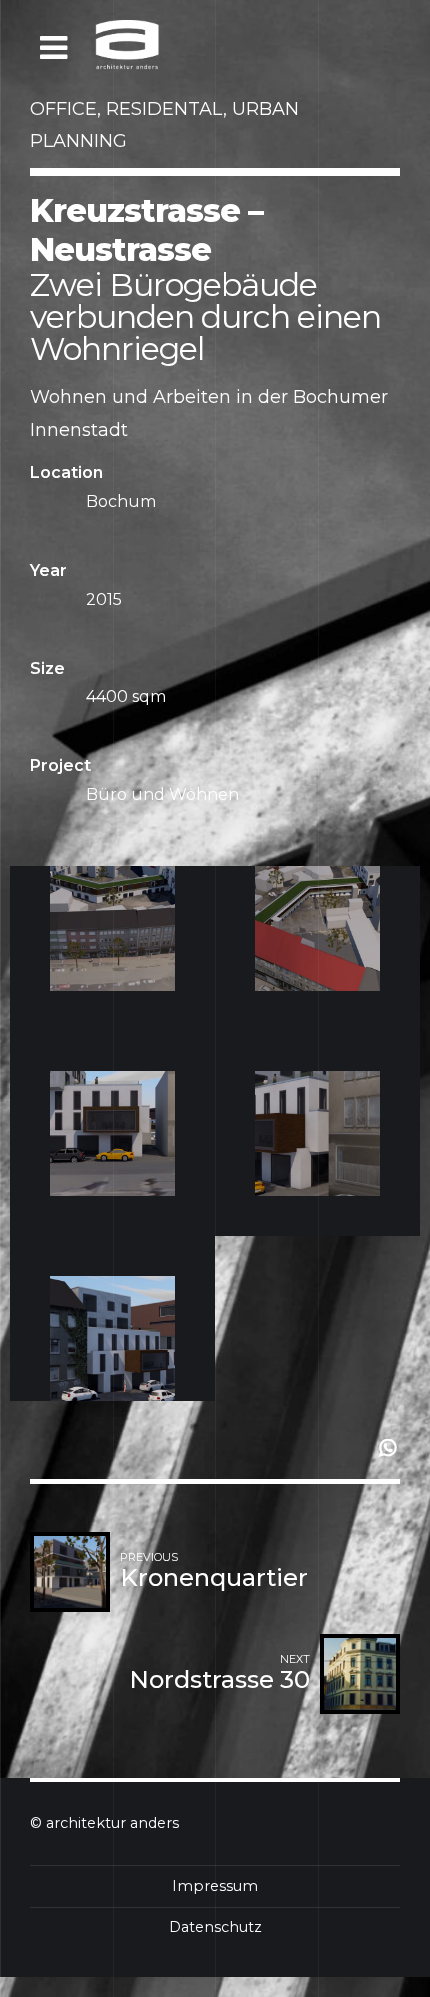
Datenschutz (215, 1927)
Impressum (215, 1886)
